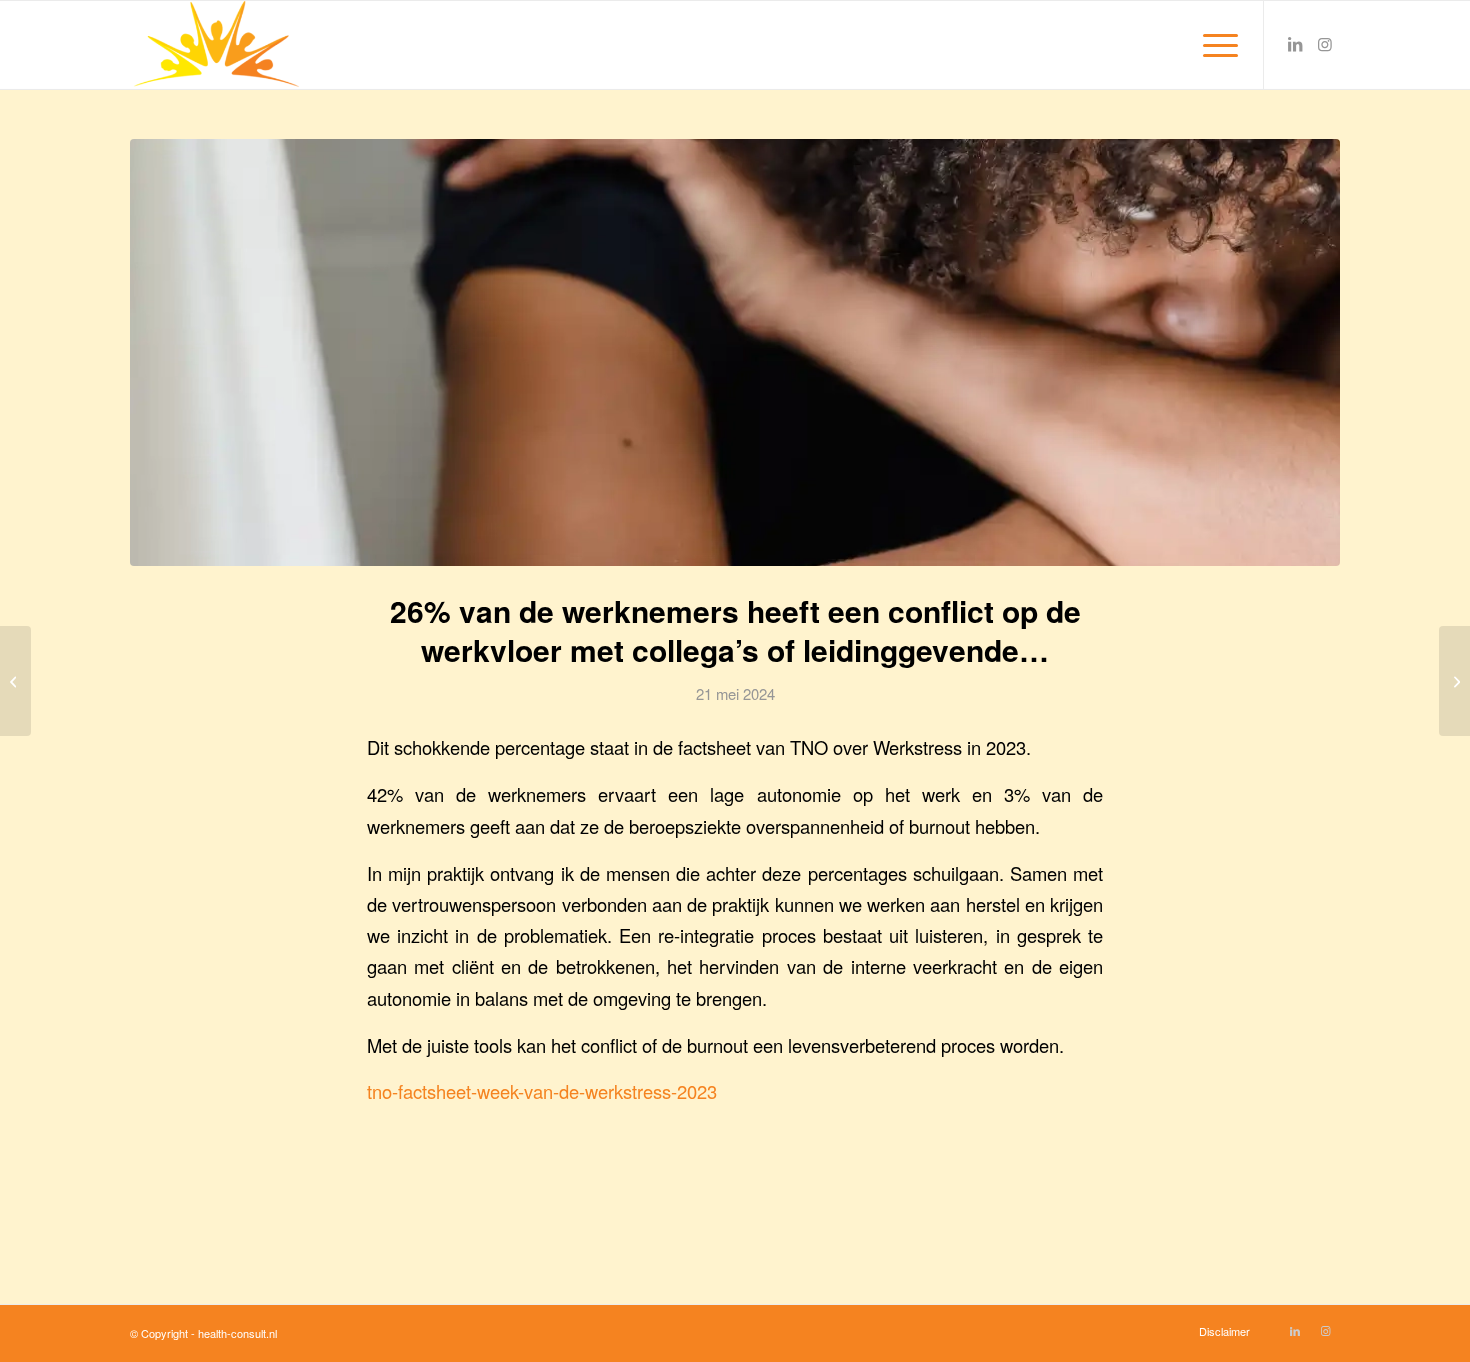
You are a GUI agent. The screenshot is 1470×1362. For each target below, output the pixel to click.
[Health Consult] (215, 45)
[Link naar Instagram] (1325, 44)
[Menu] (1214, 45)
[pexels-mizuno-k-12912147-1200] (735, 352)
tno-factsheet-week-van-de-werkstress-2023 (542, 1091)
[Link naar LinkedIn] (1295, 44)
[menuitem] (1214, 45)
